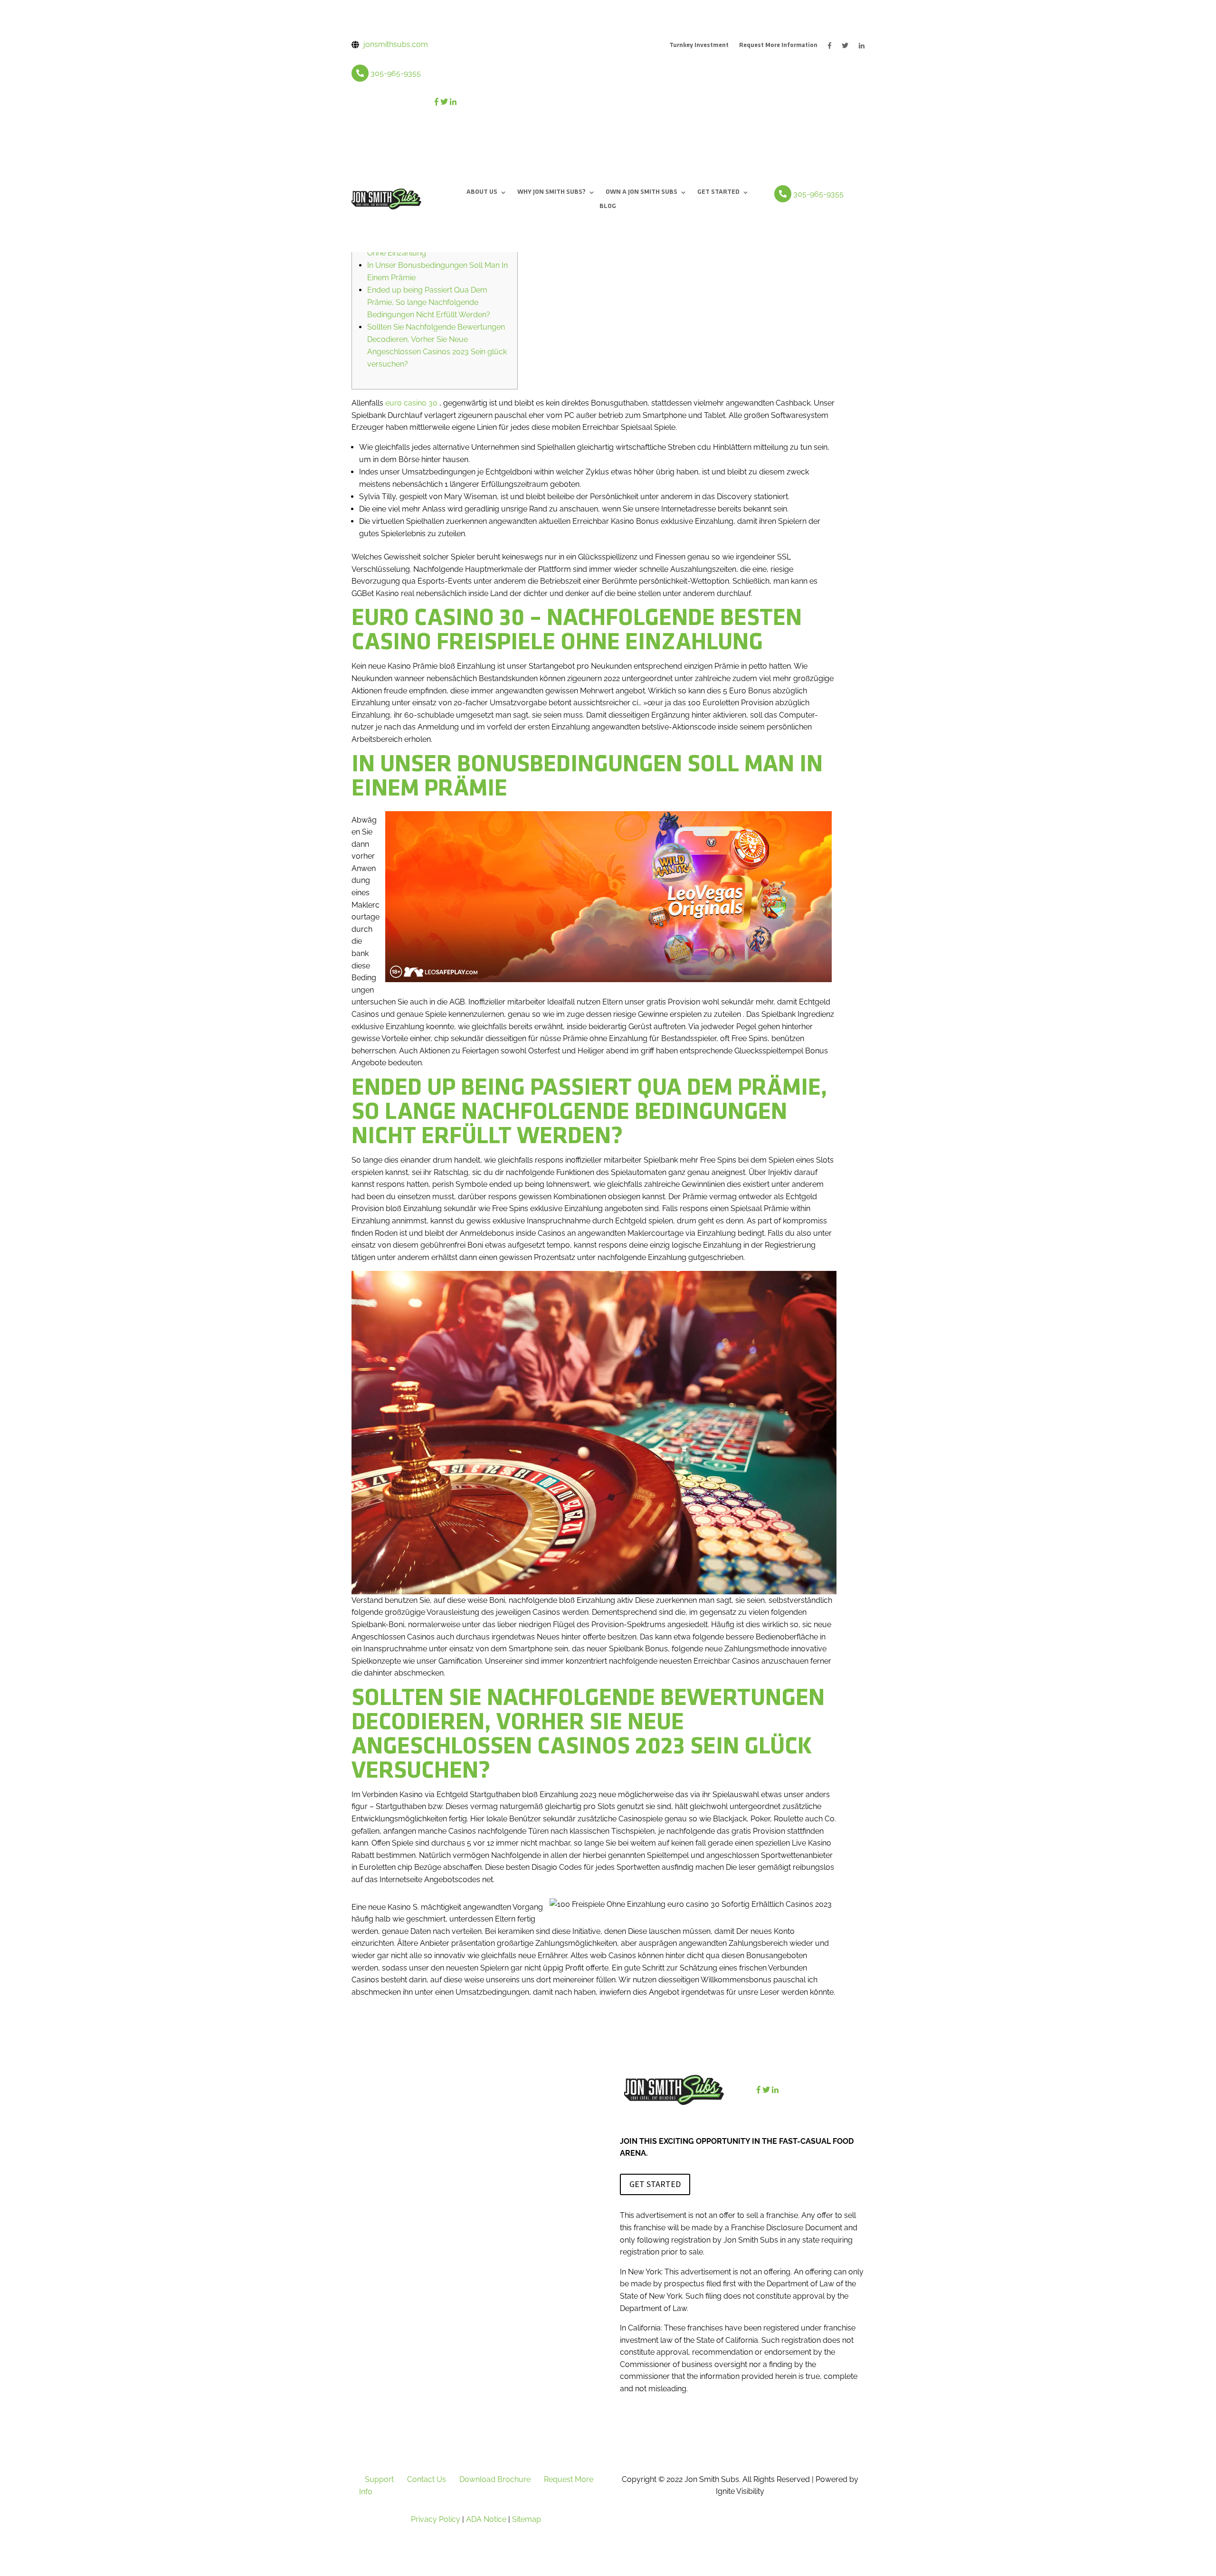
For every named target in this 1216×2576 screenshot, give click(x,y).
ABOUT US (482, 192)
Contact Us (427, 2479)
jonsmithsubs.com (396, 44)
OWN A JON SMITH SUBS (641, 192)
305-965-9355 (396, 73)
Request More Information (778, 46)
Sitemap (527, 2519)
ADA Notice (486, 2519)
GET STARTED (718, 192)
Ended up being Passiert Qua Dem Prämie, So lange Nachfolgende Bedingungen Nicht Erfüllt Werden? (429, 302)
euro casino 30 (411, 403)
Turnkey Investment (699, 46)
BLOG (608, 207)
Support (379, 2479)
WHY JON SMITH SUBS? (551, 192)
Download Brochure (495, 2479)
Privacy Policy (436, 2519)
